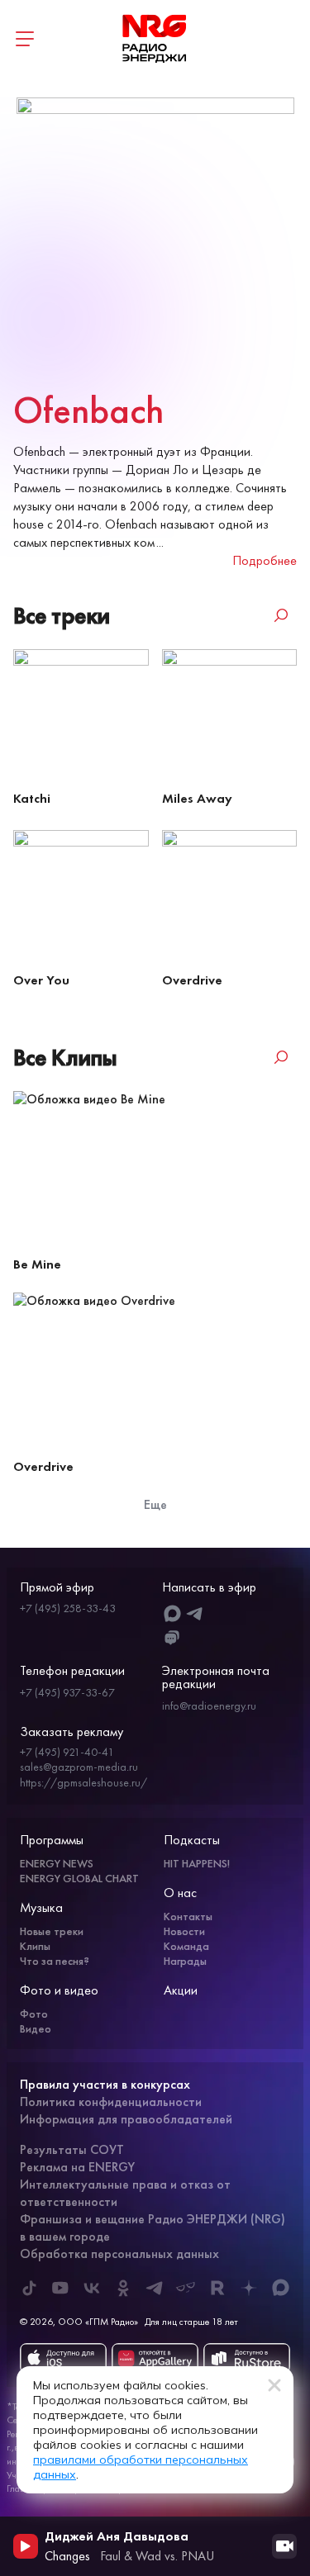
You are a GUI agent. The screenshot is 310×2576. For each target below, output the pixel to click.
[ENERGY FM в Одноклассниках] (123, 2288)
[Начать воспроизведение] (26, 2546)
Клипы (35, 1946)
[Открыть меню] (25, 39)
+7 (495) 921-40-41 (67, 1752)
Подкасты (192, 1840)
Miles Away (197, 798)
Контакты (188, 1916)
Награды (185, 1961)
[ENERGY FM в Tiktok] (29, 2288)
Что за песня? (55, 1961)
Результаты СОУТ (72, 2149)
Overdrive (192, 980)
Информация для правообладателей (126, 2119)
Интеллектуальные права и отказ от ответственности (125, 2193)
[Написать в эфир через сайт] (172, 1638)
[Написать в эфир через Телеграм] (195, 1613)
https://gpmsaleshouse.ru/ (83, 1782)
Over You (41, 980)
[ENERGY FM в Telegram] (155, 2288)
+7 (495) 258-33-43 (68, 1608)
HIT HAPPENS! (197, 1863)
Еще (155, 1504)
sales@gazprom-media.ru (79, 1767)
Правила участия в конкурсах (105, 2084)
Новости (184, 1931)
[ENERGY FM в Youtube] (60, 2288)
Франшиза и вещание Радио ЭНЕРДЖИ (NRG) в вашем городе (153, 2227)
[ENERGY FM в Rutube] (217, 2288)
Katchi (32, 798)
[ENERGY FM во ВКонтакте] (92, 2288)
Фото (34, 2014)
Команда (186, 1946)
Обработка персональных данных (119, 2253)
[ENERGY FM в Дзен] (249, 2288)
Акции (181, 1990)
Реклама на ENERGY (77, 2167)
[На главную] (155, 39)
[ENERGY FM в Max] (280, 2288)
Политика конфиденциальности (111, 2102)
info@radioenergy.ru (209, 1705)
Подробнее (265, 560)
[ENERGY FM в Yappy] (186, 2288)
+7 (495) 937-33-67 (67, 1692)
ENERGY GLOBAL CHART (79, 1878)
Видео (36, 2028)
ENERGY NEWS (57, 1863)
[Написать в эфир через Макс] (172, 1613)
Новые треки (52, 1931)
